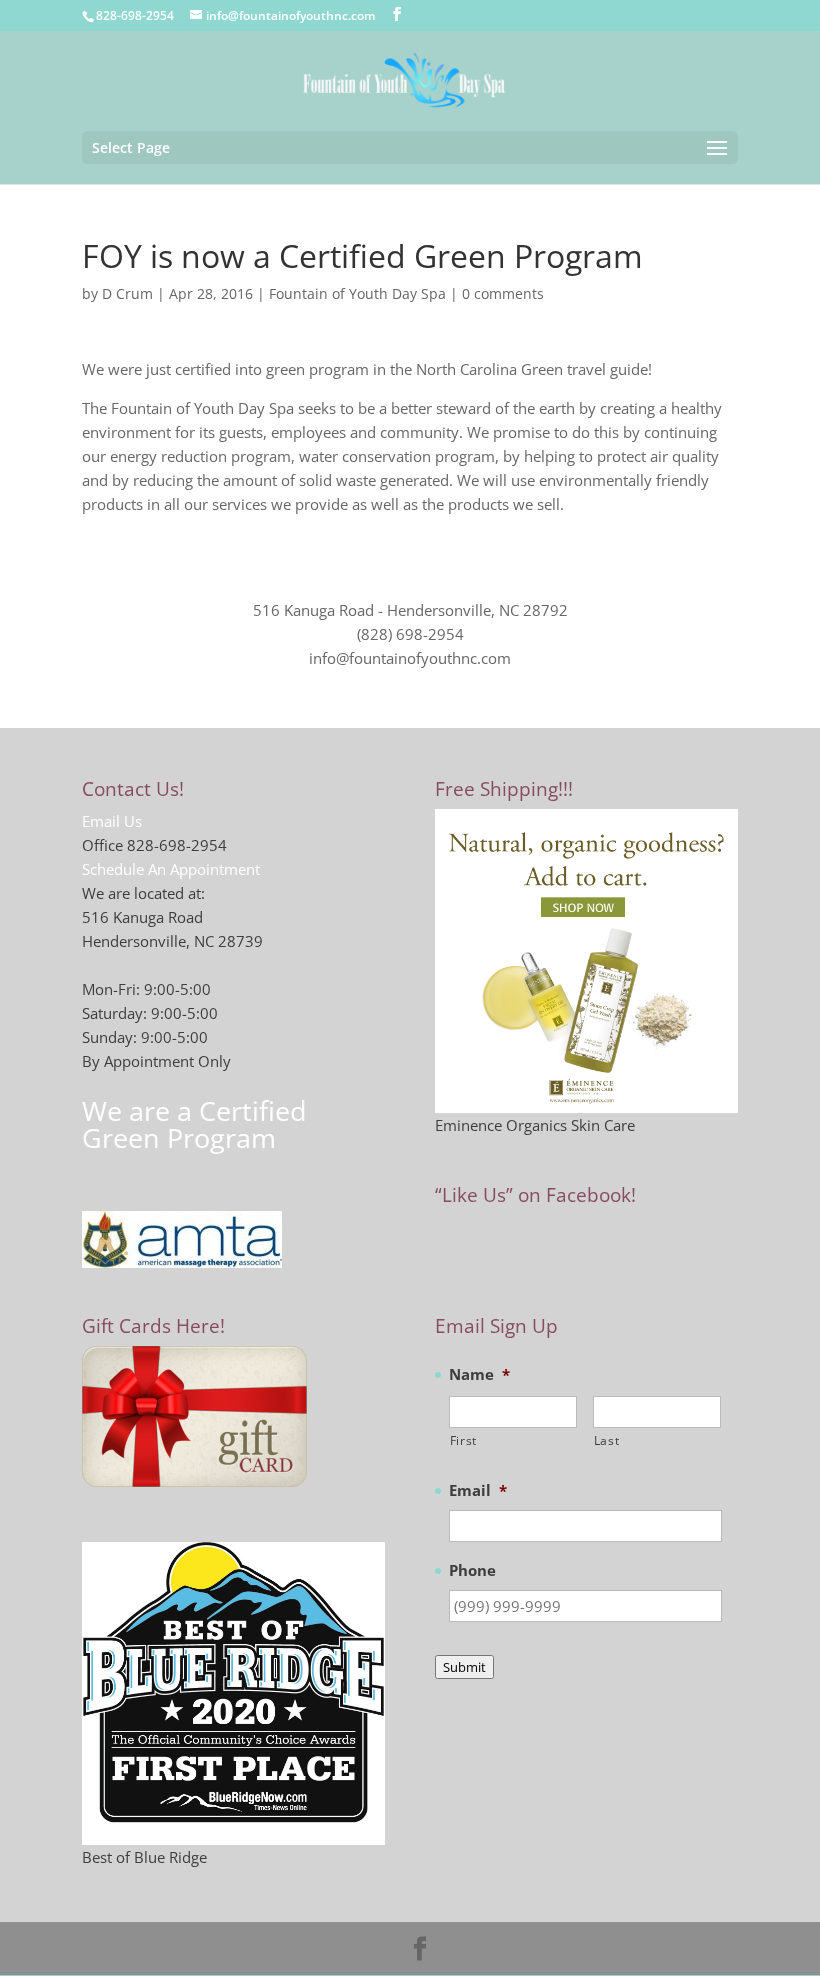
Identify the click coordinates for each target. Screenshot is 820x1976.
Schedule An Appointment (171, 869)
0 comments (503, 293)
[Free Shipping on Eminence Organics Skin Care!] (586, 960)
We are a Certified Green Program (194, 1124)
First (463, 1440)
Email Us (112, 821)
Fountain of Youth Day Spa (357, 293)
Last (607, 1440)
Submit (464, 1667)
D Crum (127, 293)
